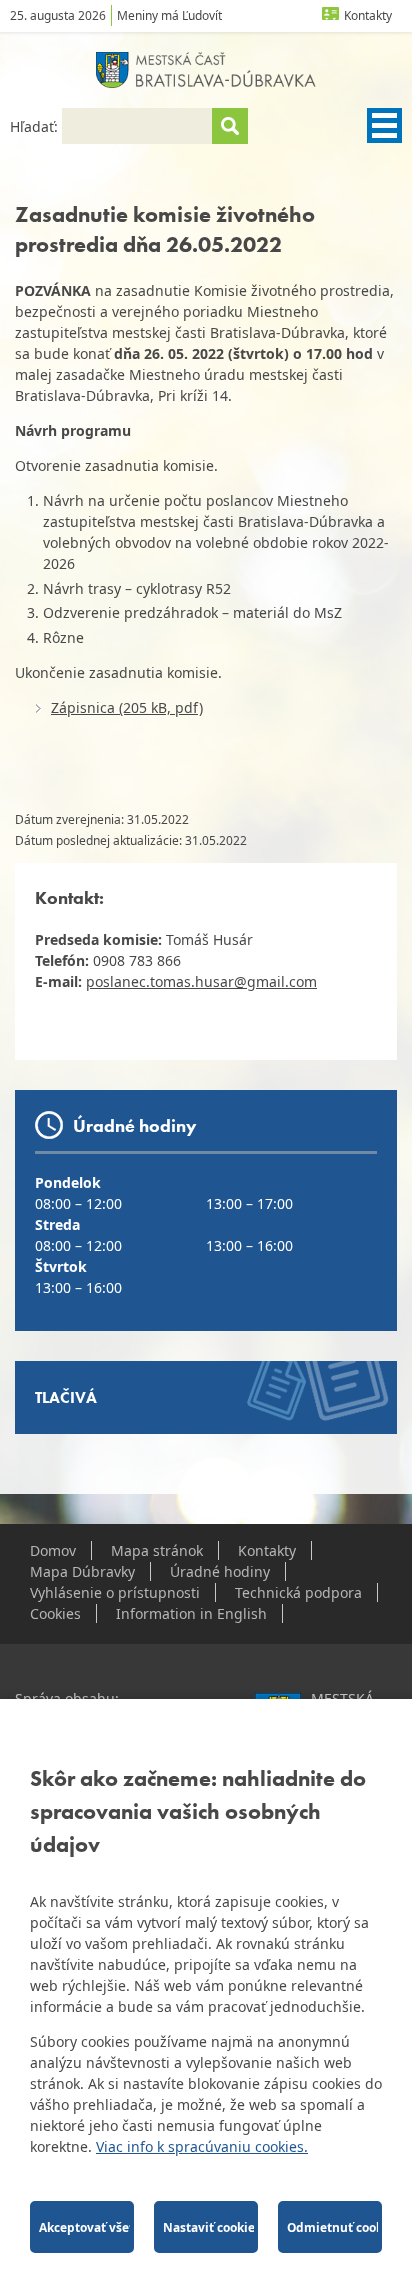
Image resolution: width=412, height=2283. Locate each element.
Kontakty (368, 15)
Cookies (55, 1613)
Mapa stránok (157, 1550)
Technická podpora (298, 1592)
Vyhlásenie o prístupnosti (115, 1592)
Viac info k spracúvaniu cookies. (202, 2146)
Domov (53, 1550)
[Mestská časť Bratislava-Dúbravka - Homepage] (206, 70)
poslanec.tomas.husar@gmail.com (201, 981)
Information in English (191, 1613)
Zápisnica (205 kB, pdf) (127, 707)
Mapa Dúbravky (82, 1571)
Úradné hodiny (220, 1571)
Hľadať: (36, 126)
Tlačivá (66, 1397)
